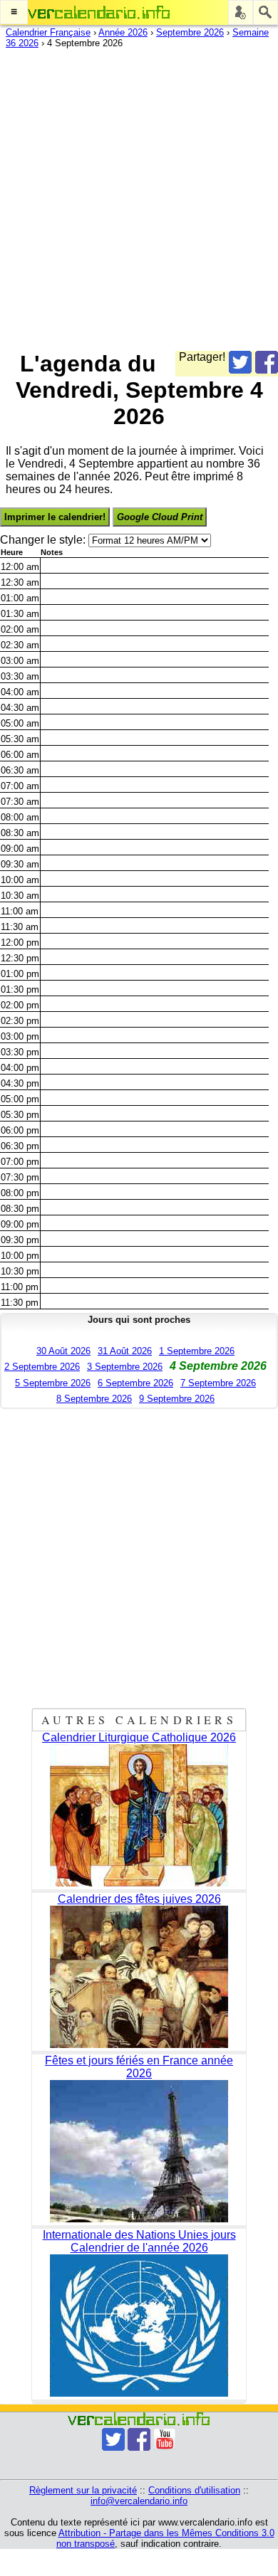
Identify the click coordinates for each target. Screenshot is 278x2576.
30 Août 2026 (63, 1351)
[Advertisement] (139, 196)
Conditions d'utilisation (194, 2490)
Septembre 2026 (190, 32)
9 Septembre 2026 (177, 1399)
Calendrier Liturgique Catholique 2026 (139, 1737)
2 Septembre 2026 (42, 1367)
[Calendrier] (99, 12)
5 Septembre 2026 (53, 1383)
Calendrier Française (48, 32)
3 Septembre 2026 (125, 1367)
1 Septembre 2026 (197, 1351)
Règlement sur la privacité (83, 2490)
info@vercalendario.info (139, 2501)
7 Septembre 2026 (218, 1383)
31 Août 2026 (125, 1351)
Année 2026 (123, 32)
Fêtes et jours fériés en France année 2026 (139, 2067)
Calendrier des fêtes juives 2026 (139, 1899)
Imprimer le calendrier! (55, 517)
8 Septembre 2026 (94, 1399)
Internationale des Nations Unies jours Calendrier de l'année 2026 (139, 2241)
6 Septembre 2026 (135, 1383)
